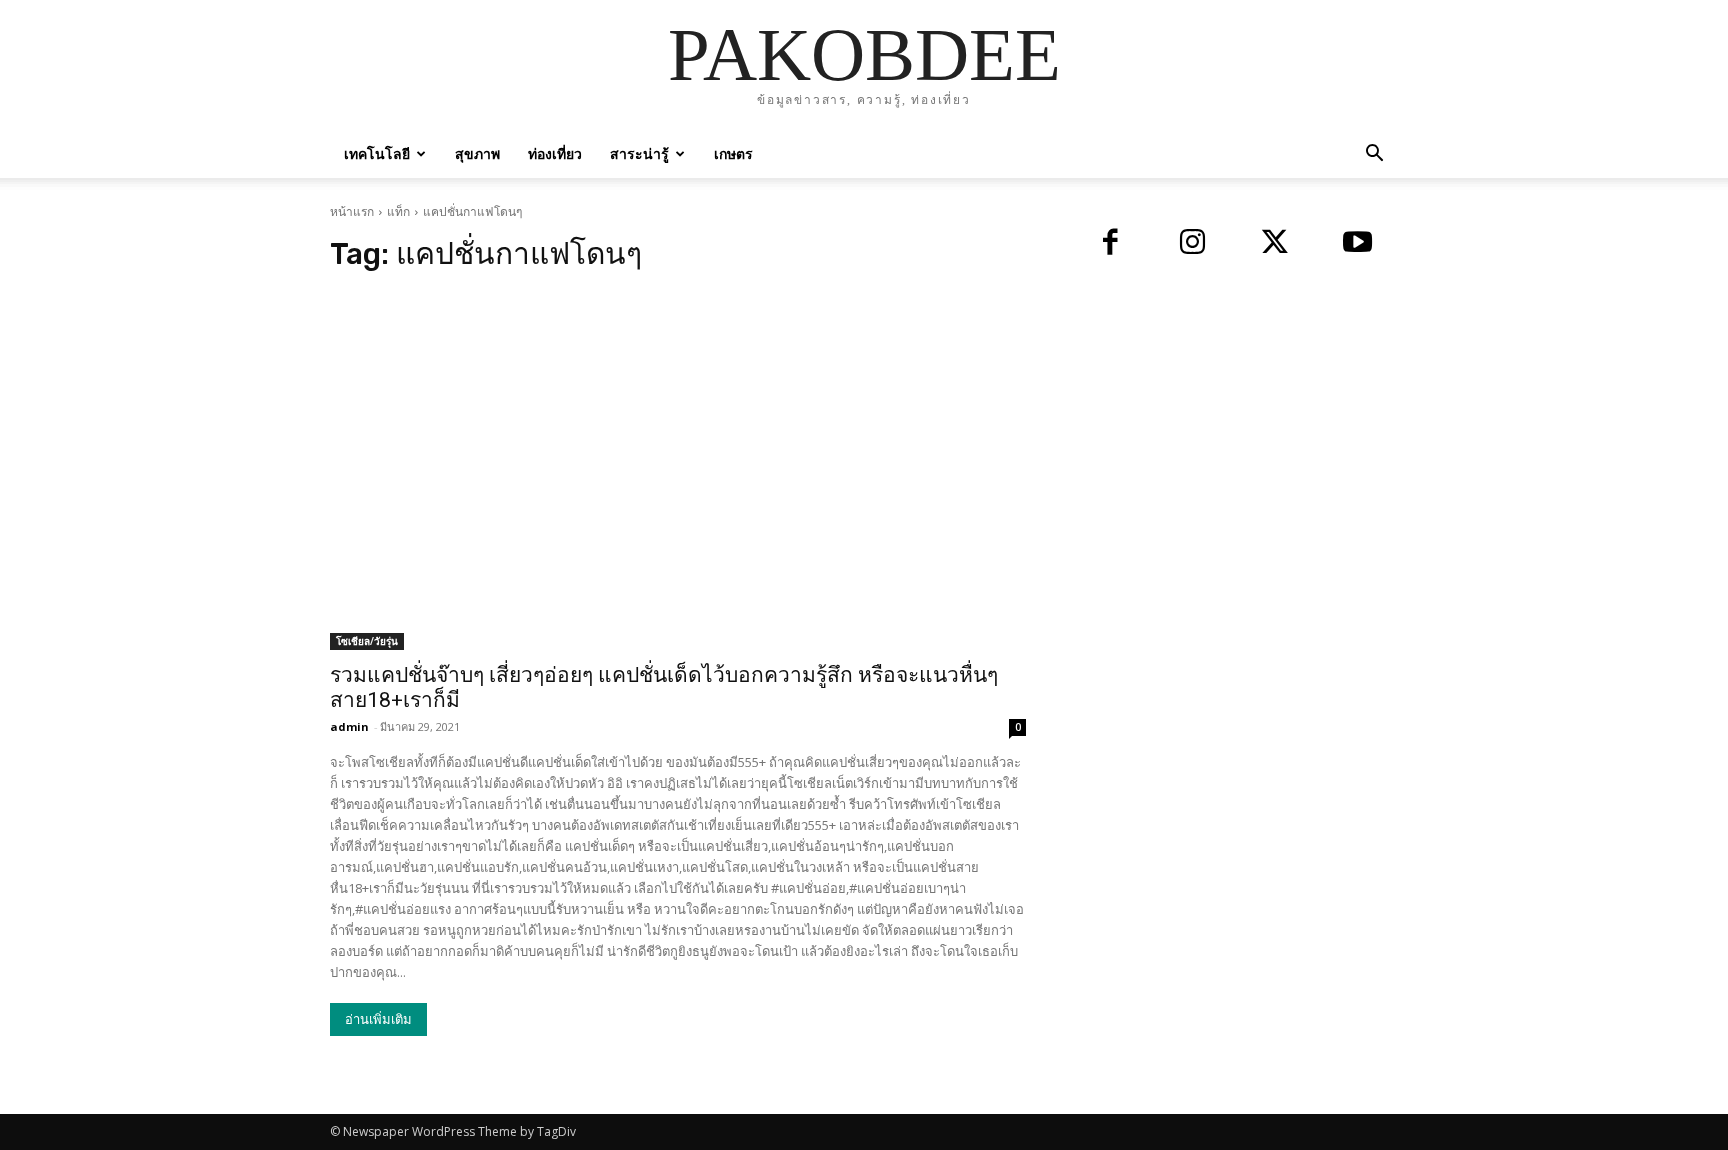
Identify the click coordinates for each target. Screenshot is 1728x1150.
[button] (1374, 155)
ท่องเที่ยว (555, 153)
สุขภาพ (477, 153)
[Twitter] (1275, 244)
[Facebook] (1110, 244)
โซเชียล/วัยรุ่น (367, 641)
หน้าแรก (352, 211)
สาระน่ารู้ (639, 153)
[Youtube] (1358, 244)
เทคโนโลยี (377, 153)
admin (349, 726)
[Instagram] (1193, 244)
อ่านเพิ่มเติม (378, 1019)
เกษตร (733, 153)
